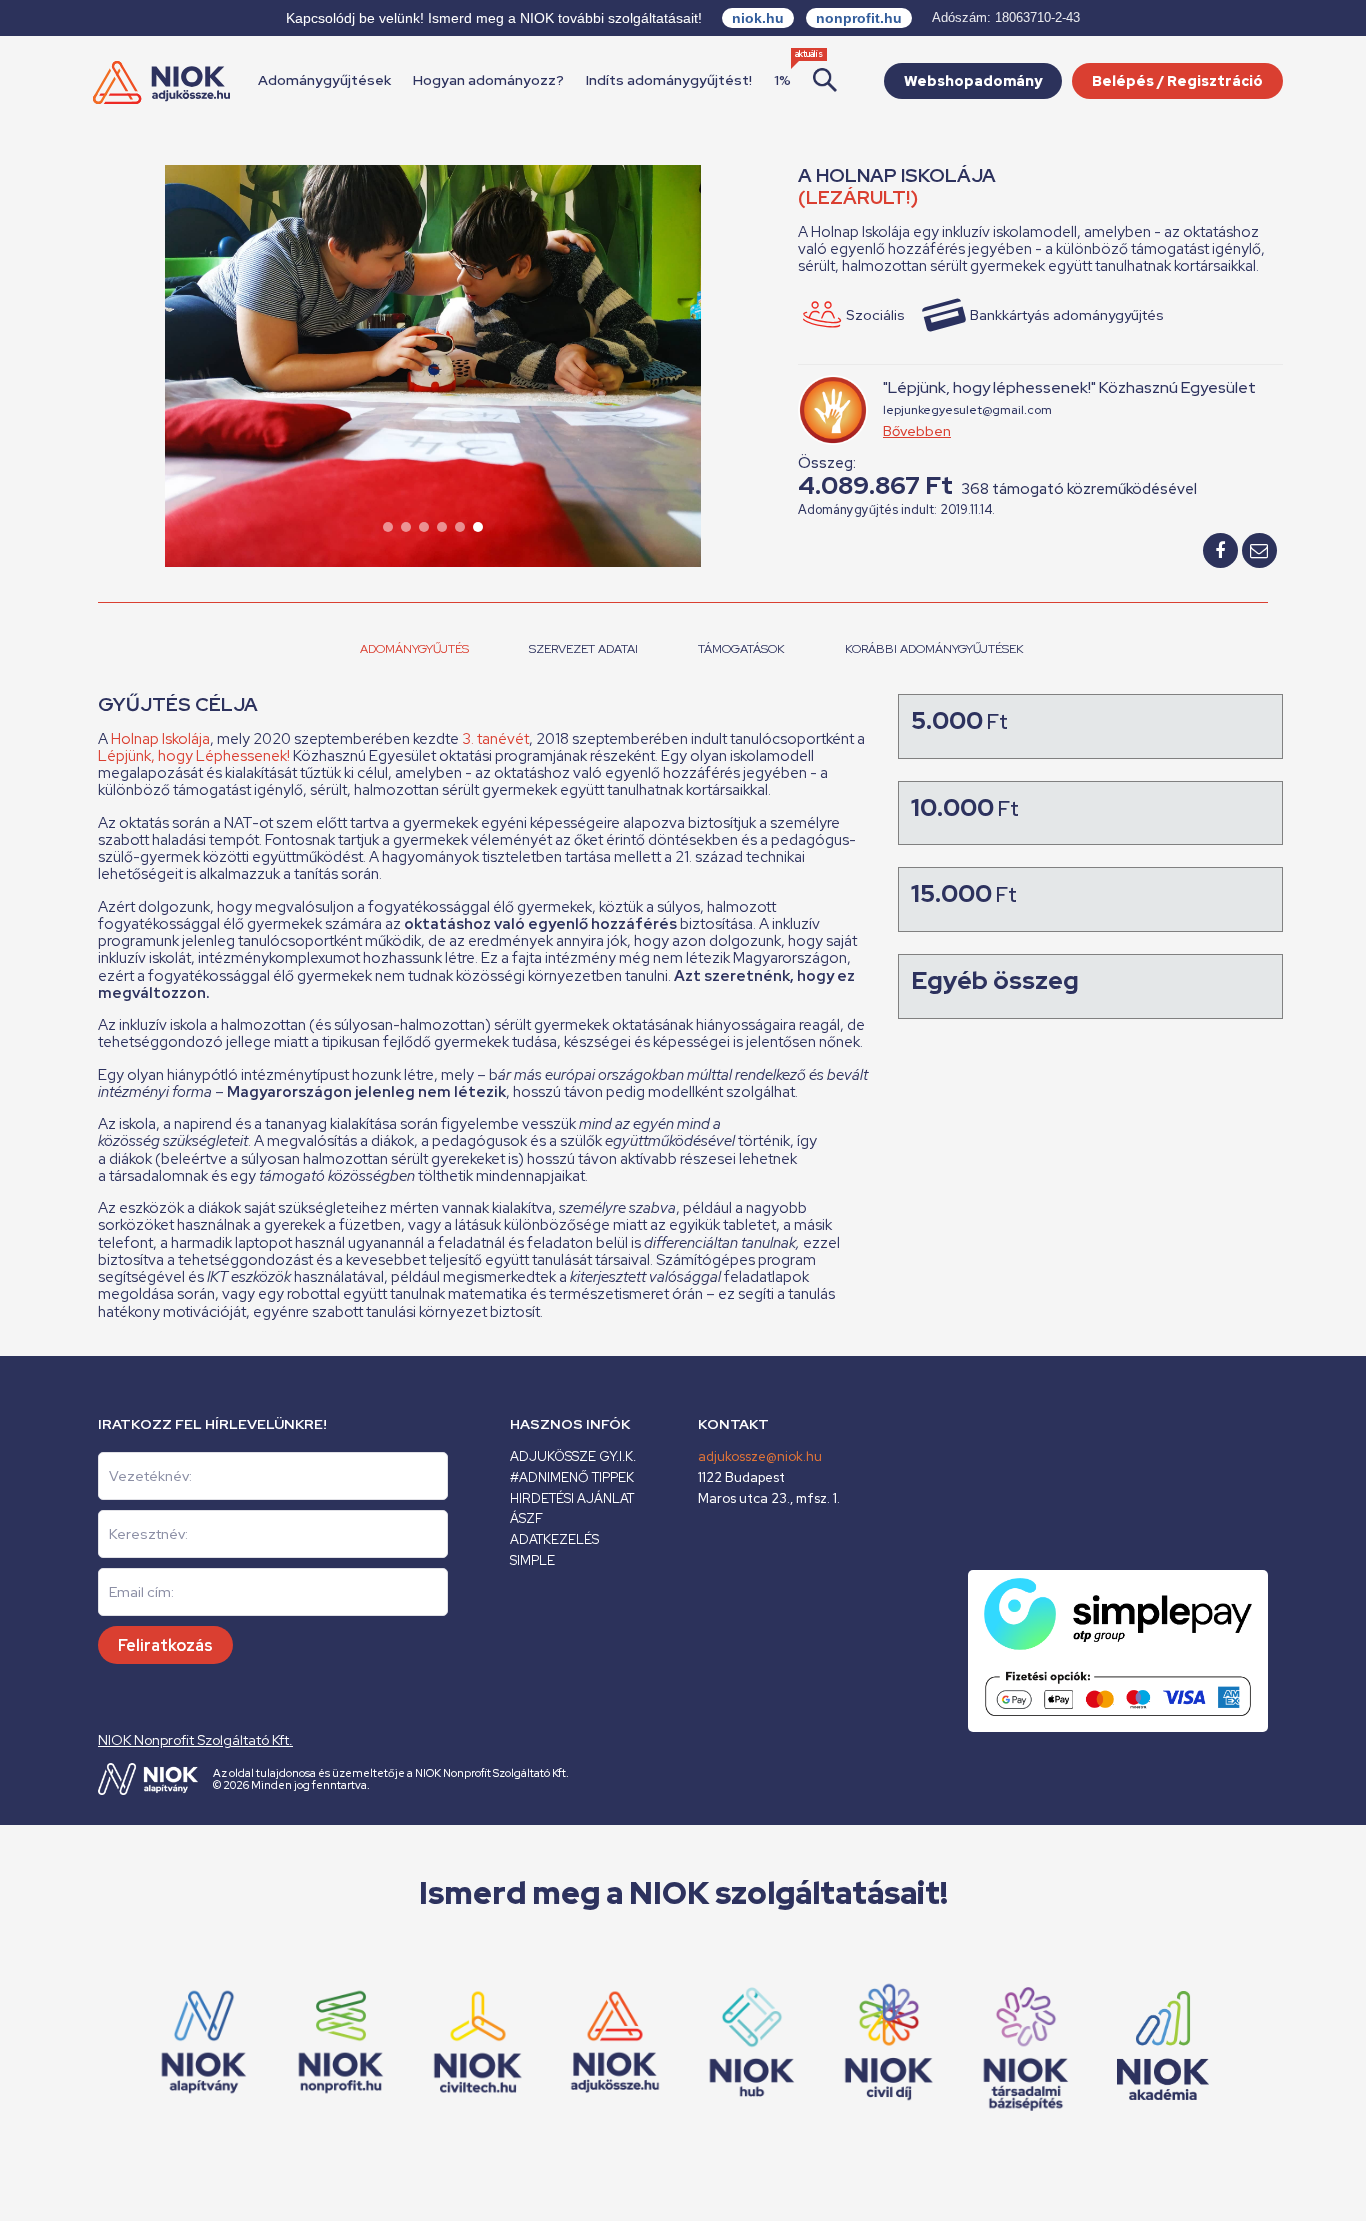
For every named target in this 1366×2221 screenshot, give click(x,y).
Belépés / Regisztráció (1177, 81)
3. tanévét (495, 739)
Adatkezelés (554, 1539)
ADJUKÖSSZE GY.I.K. (573, 1456)
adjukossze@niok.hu (760, 1456)
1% (782, 80)
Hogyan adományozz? (488, 80)
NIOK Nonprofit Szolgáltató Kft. (195, 1740)
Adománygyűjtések (324, 80)
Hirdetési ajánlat (572, 1498)
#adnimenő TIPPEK (572, 1477)
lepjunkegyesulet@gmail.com (967, 410)
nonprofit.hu (859, 18)
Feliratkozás (165, 1645)
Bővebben (917, 431)
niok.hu (758, 18)
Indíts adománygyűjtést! (669, 80)
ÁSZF (526, 1518)
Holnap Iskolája (160, 739)
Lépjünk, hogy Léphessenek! (195, 756)
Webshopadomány (973, 81)
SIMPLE (532, 1560)
